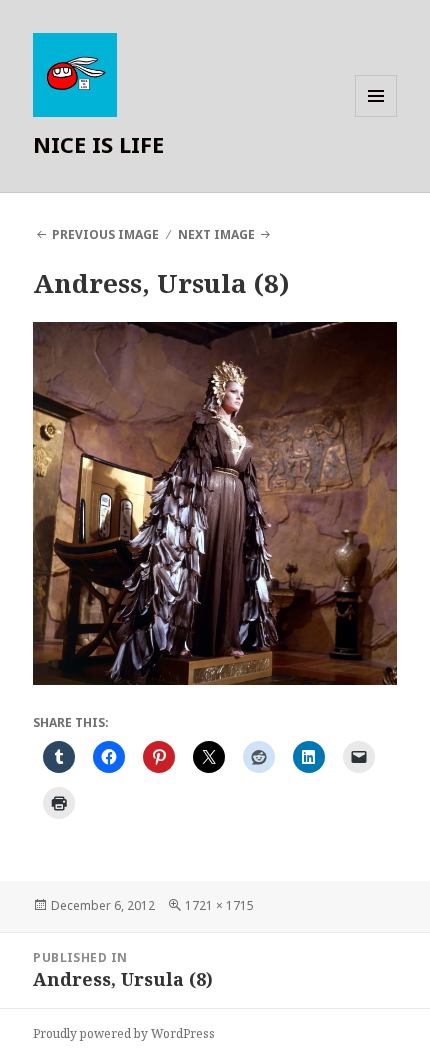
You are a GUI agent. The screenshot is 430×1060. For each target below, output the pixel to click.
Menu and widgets (376, 116)
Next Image (216, 234)
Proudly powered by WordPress (124, 1033)
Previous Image (105, 234)
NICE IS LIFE (98, 144)
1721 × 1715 (219, 905)
